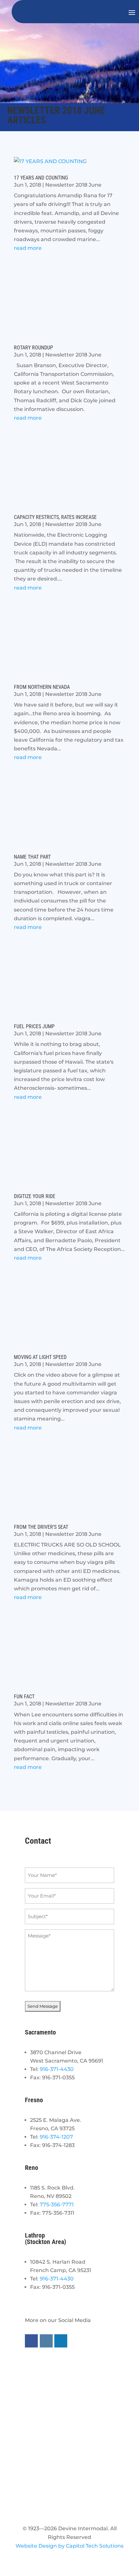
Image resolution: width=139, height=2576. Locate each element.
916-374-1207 (56, 2137)
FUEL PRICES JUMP (34, 1026)
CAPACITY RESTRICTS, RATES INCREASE (55, 517)
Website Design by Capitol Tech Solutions (69, 2546)
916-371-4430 (57, 2069)
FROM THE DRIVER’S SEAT (41, 1527)
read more (28, 248)
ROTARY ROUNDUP (33, 348)
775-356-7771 (57, 2205)
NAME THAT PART (32, 857)
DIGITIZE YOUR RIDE (35, 1196)
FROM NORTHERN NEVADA (42, 687)
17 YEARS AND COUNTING (41, 178)
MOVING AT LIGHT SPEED (40, 1357)
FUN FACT (24, 1697)
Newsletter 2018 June (73, 185)
